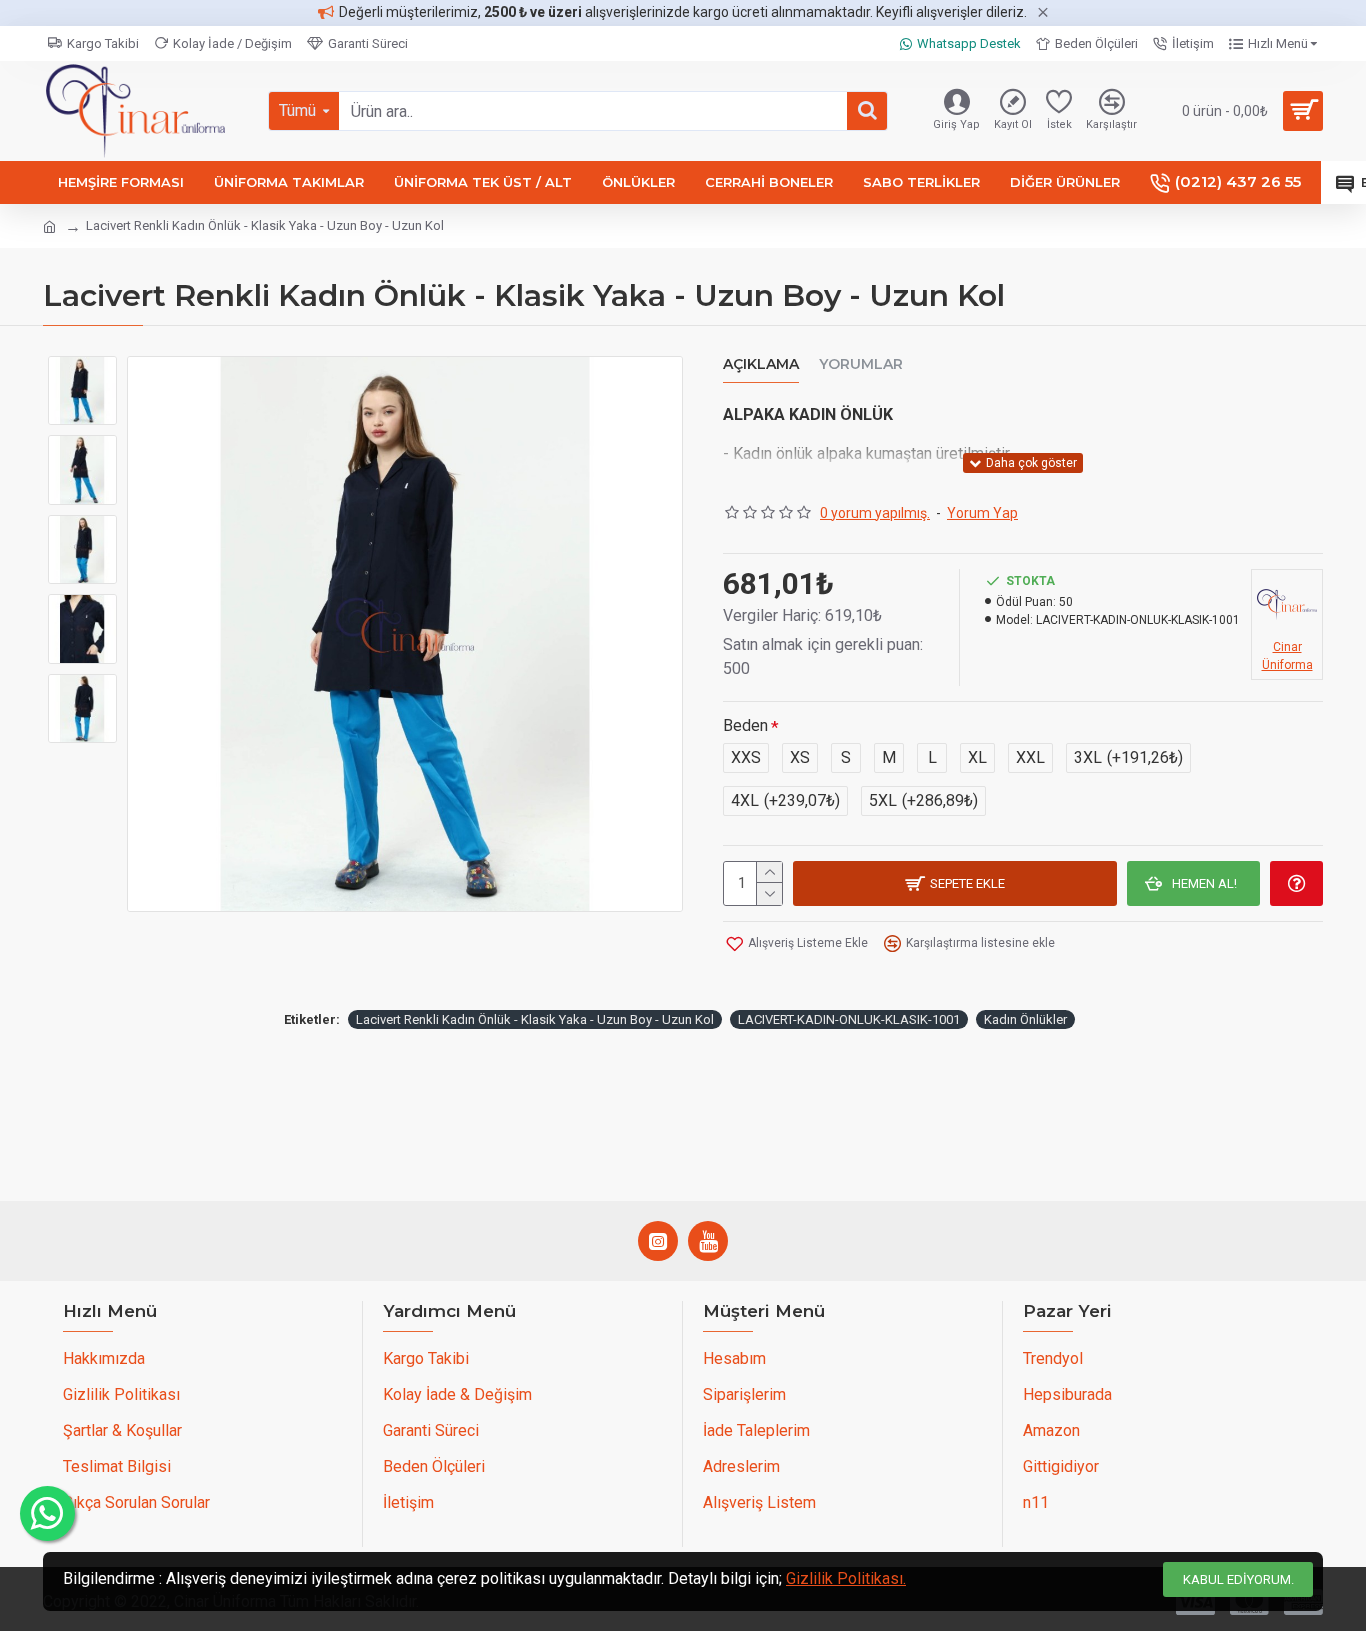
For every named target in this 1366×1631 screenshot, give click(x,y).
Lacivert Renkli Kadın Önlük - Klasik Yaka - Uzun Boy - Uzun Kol (535, 1019)
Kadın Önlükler (1025, 1019)
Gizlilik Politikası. (846, 1578)
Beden (745, 725)
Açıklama (761, 364)
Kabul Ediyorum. (1238, 1579)
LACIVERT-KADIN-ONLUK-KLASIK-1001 (849, 1019)
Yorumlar (861, 364)
